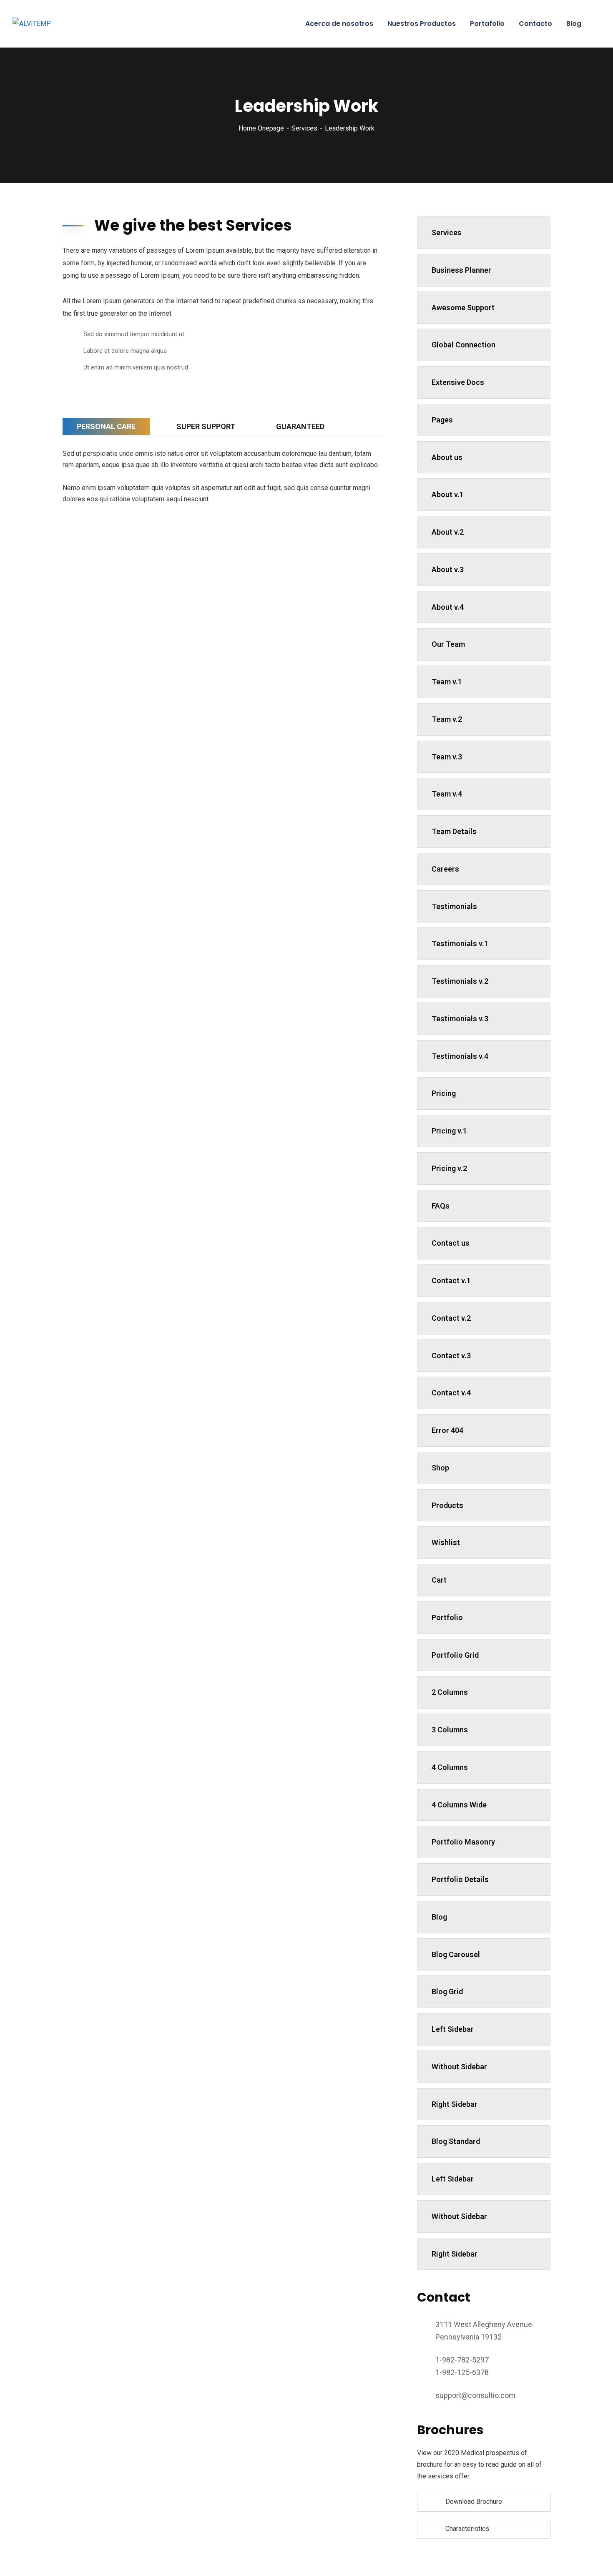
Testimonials (454, 906)
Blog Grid (447, 1992)
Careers (445, 869)
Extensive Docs (458, 382)
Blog (439, 1917)
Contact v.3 (451, 1356)
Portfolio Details (460, 1879)
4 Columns (450, 1767)
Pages (442, 420)
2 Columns (450, 1692)
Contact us (451, 1243)
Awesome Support (463, 308)
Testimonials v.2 (460, 981)
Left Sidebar (453, 2029)
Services (304, 128)
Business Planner (461, 270)
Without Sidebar (459, 2067)
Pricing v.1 (449, 1131)
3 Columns (450, 1730)
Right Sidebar (455, 2104)
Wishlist (446, 1542)
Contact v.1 (451, 1280)
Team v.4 (447, 794)
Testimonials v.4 (460, 1056)
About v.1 (448, 494)
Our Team (448, 644)
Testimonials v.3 (460, 1019)
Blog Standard (456, 2141)
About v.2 (448, 532)
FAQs (441, 1206)
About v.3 (448, 569)
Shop (440, 1468)
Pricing (444, 1093)
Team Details (454, 831)
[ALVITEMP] (32, 24)
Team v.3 (447, 757)
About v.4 (448, 607)
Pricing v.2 (449, 1168)
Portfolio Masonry (463, 1842)
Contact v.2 (451, 1318)
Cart (439, 1580)
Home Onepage (261, 128)
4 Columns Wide (459, 1805)
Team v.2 (447, 719)
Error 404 (447, 1430)
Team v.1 (447, 682)
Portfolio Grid (455, 1655)
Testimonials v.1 (460, 944)
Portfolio (447, 1617)
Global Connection (464, 345)
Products (447, 1505)
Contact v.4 (451, 1393)
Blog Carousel (456, 1954)
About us (447, 457)
